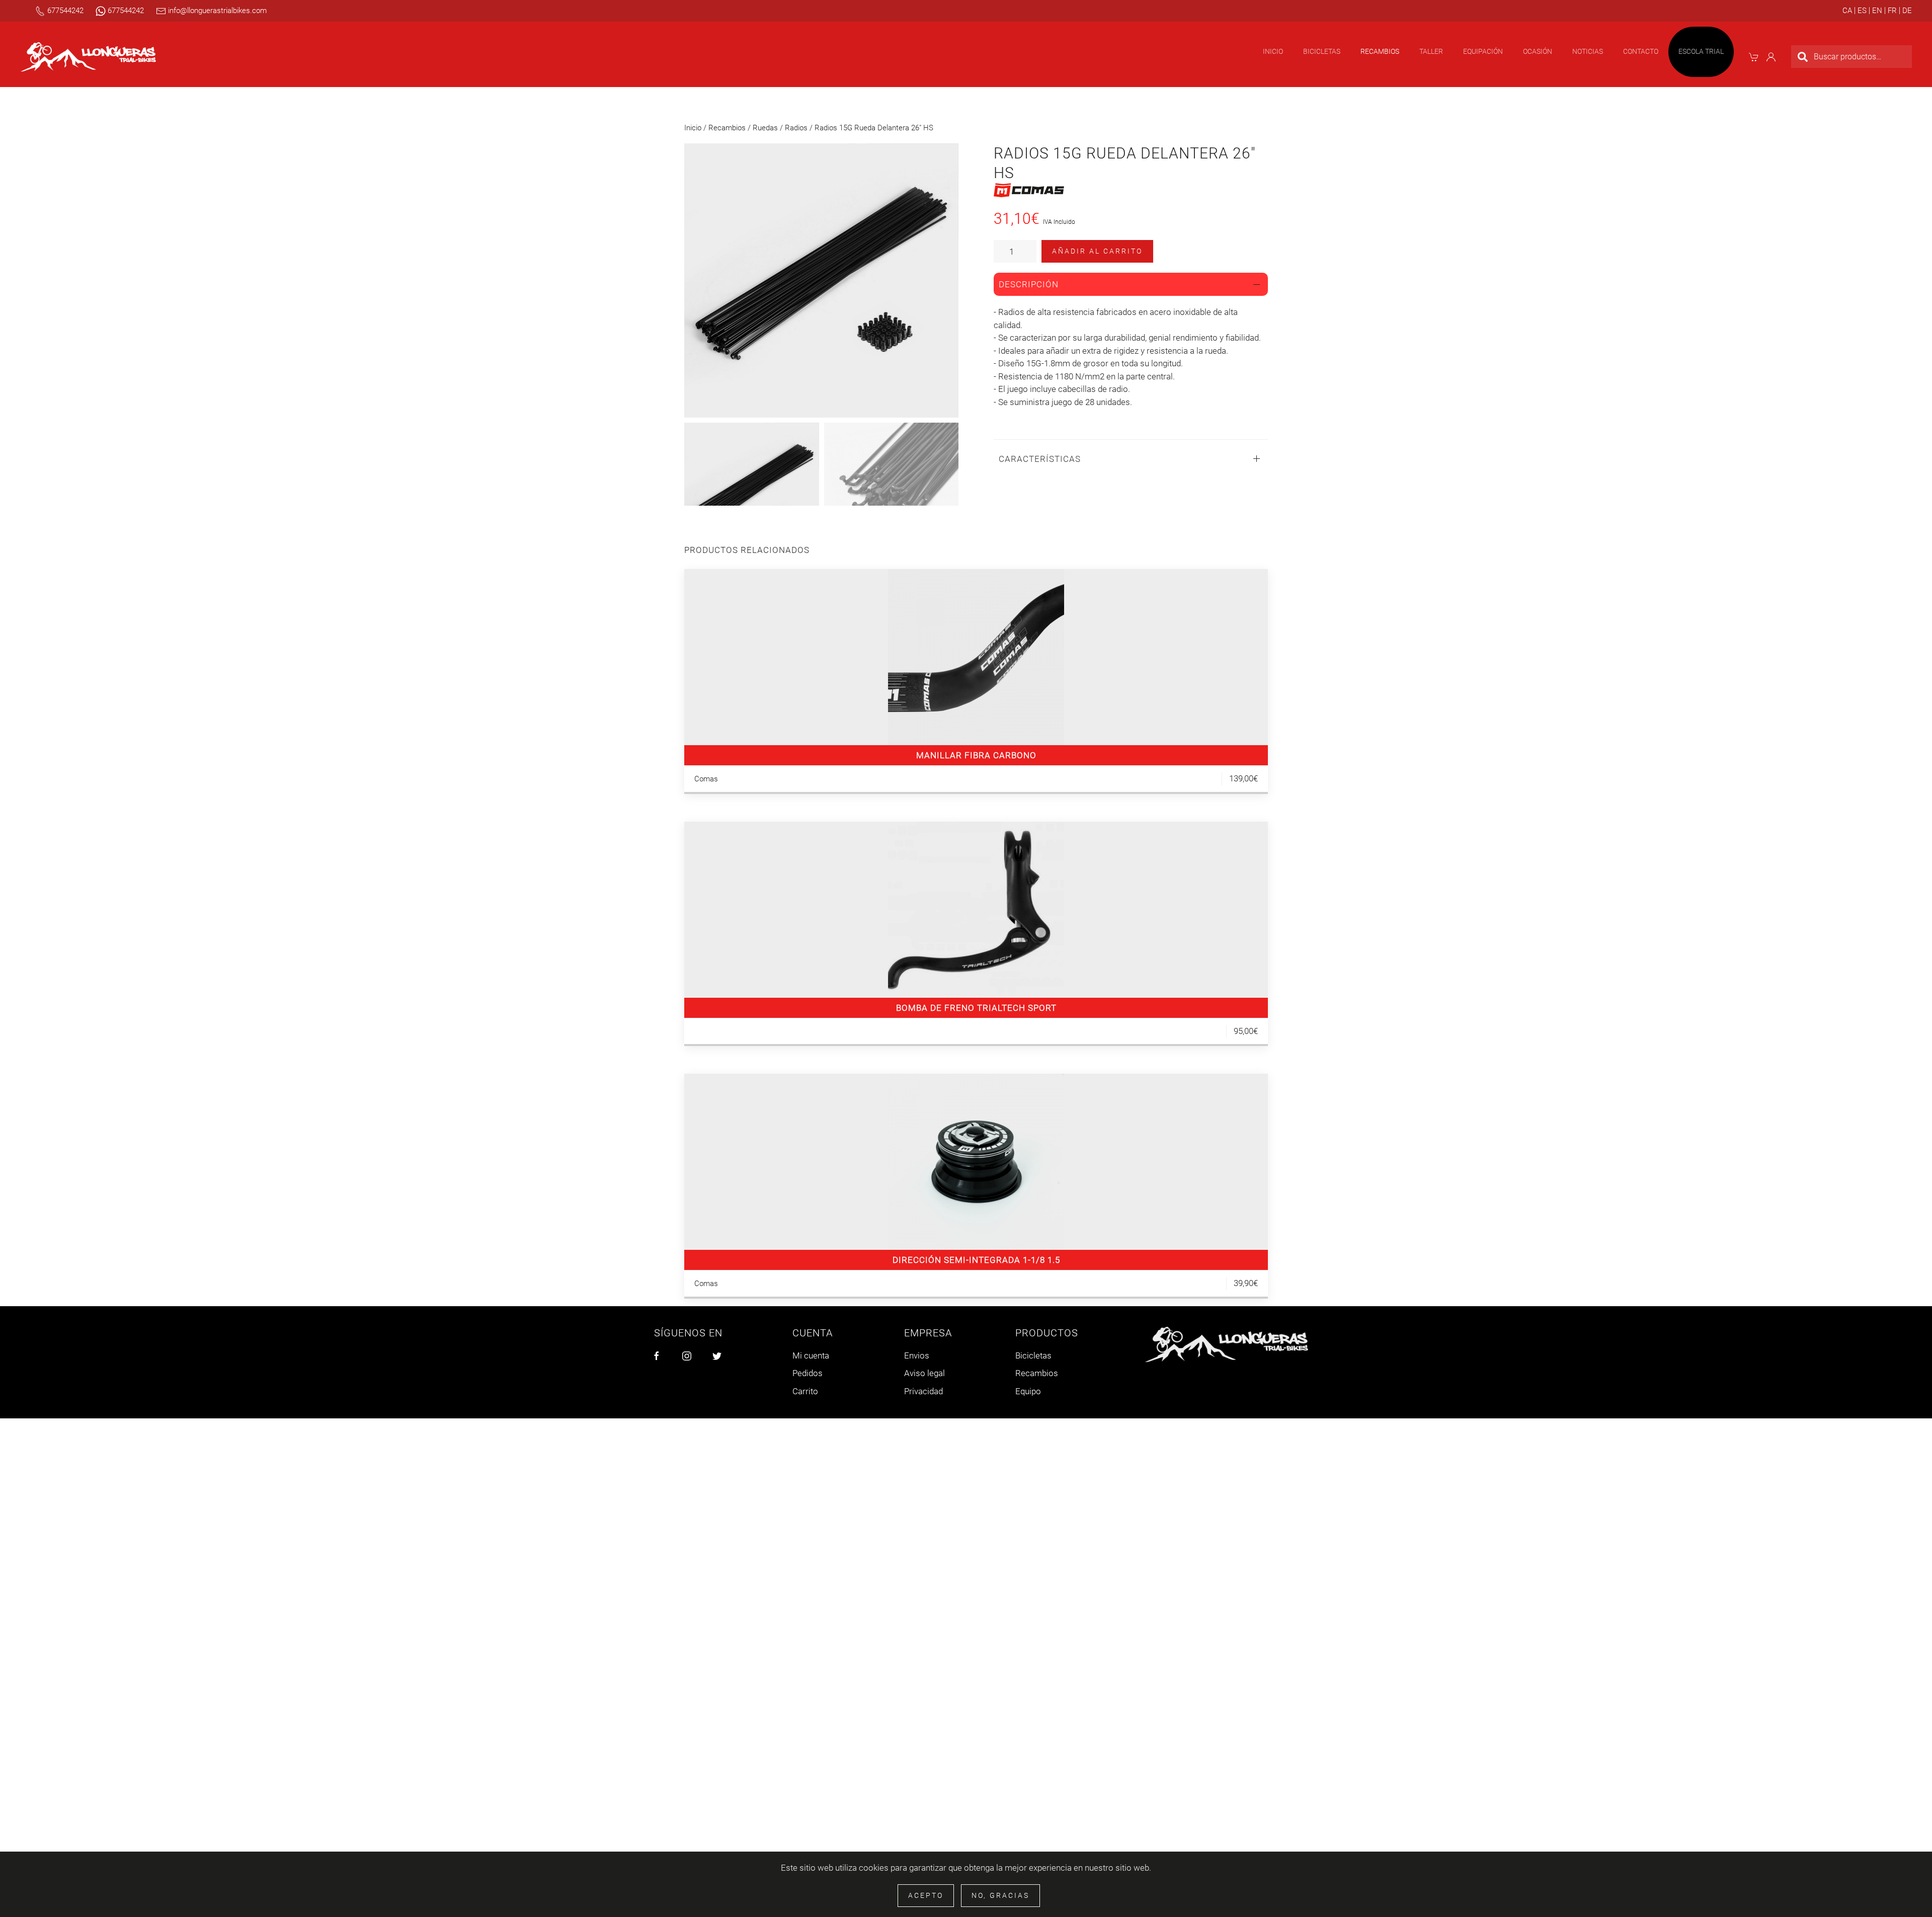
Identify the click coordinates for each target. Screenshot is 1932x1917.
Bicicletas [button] (1322, 51)
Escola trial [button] (1701, 51)
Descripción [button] (1029, 284)
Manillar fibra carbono (976, 755)
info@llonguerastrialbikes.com (216, 11)
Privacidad (923, 1391)
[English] (1876, 11)
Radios (796, 128)
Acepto (926, 1895)
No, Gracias (1000, 1895)
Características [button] (1040, 459)
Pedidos (808, 1373)
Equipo (1028, 1391)
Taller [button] (1431, 51)
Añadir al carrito (1097, 251)
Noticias (1588, 51)
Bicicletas (1033, 1355)
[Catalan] (1847, 11)
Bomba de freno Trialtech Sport (976, 1008)
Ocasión (1538, 51)
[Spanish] (1861, 11)
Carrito (805, 1391)
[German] (1906, 11)
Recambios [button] (1380, 51)
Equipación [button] (1483, 51)
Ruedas (765, 128)
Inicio (1273, 51)
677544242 (64, 11)
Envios (917, 1355)
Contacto (1641, 51)
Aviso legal (924, 1373)
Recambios (727, 128)
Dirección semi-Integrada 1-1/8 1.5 (976, 1260)
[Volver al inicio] (88, 57)
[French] (1891, 11)
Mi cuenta (811, 1355)
